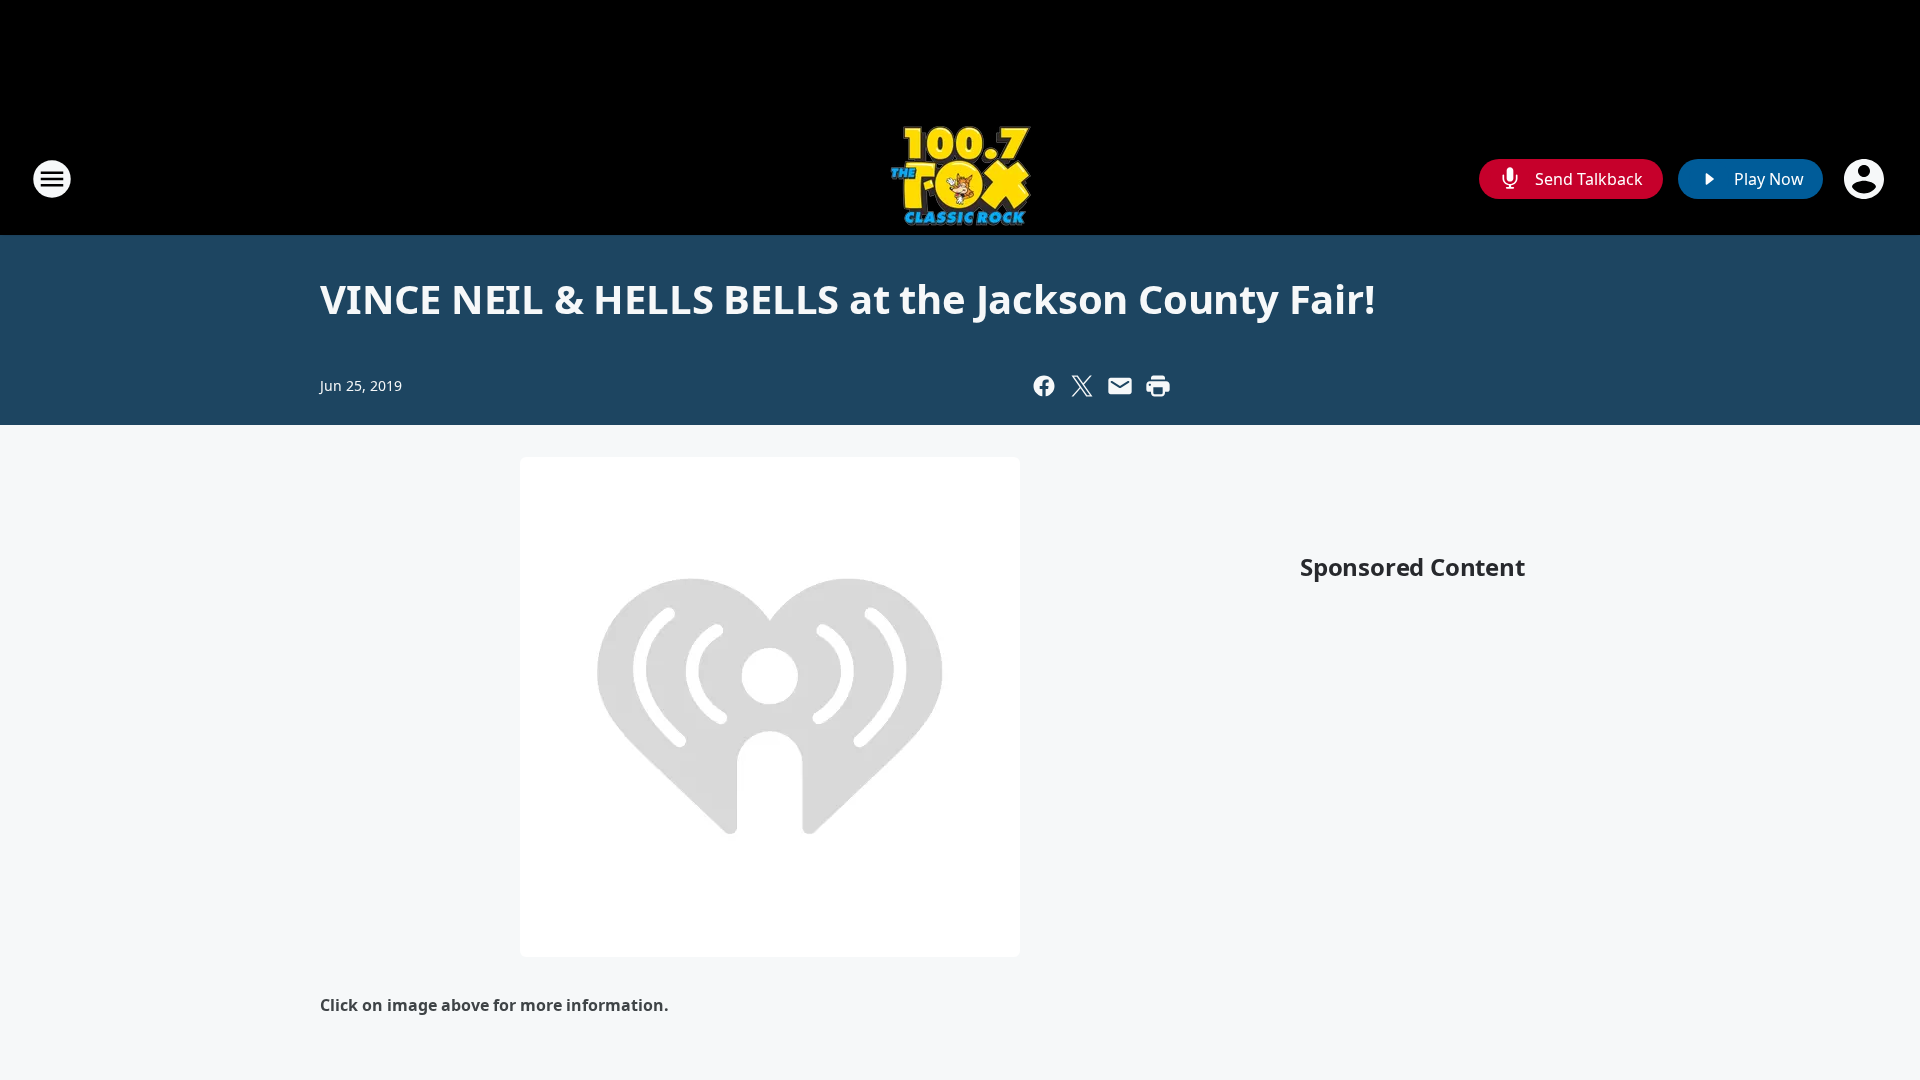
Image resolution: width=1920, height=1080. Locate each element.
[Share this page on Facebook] (1044, 386)
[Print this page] (1158, 386)
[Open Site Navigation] (52, 179)
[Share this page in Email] (1120, 386)
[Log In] (1866, 179)
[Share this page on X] (1082, 386)
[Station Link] (960, 178)
